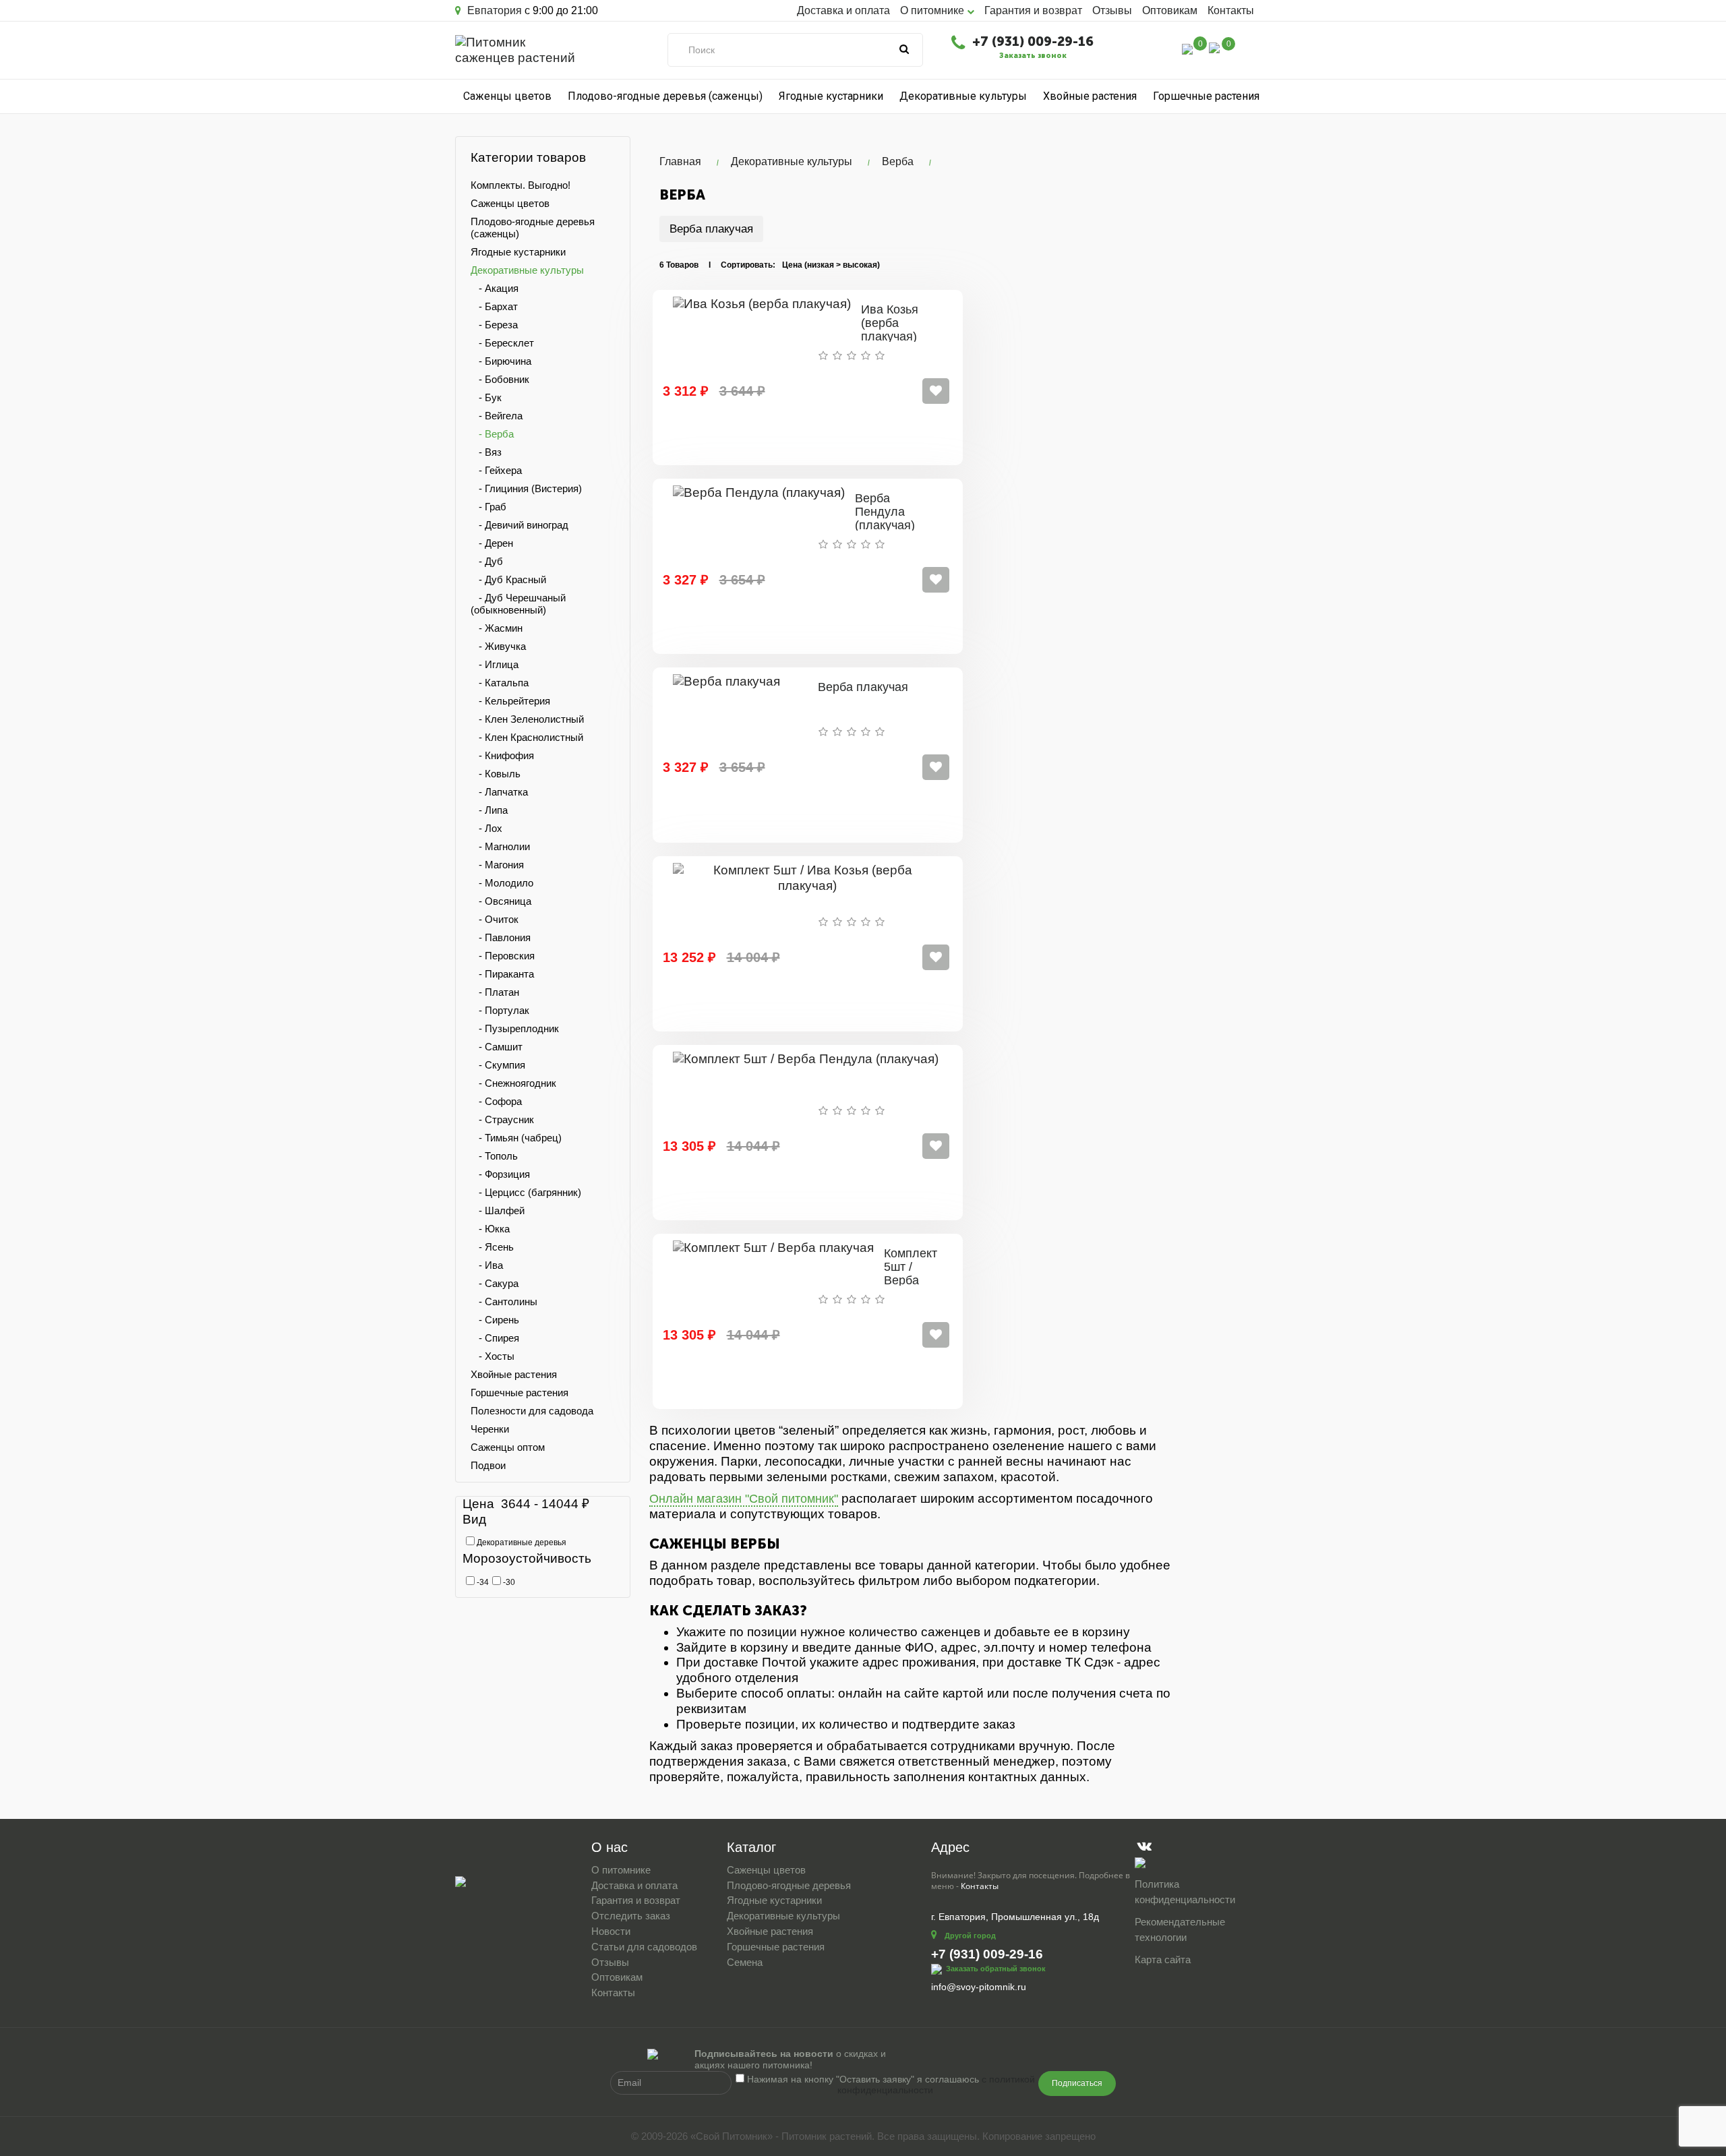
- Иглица (495, 664)
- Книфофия (502, 755)
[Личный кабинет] (1159, 51)
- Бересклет (502, 343)
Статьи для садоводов (644, 1947)
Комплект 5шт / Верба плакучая (911, 1273)
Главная (680, 161)
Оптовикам (1170, 10)
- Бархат (494, 306)
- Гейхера (496, 470)
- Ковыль (496, 774)
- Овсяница (501, 901)
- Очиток (495, 919)
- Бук (486, 397)
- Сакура (495, 1283)
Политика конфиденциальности (1185, 1892)
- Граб (488, 507)
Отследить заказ (631, 1916)
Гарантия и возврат (1033, 10)
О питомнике (621, 1870)
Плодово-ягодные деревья (789, 1885)
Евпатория (493, 10)
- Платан (495, 992)
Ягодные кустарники (831, 96)
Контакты (1231, 10)
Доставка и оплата (843, 10)
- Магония (497, 865)
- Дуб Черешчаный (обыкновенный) (518, 604)
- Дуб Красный (508, 579)
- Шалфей (498, 1210)
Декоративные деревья (520, 1543)
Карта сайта (1163, 1959)
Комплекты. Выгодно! (520, 185)
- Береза (494, 325)
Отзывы (1112, 10)
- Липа (489, 810)
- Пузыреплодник (515, 1028)
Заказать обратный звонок (996, 1968)
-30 (508, 1582)
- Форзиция (500, 1174)
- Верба (492, 434)
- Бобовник (500, 379)
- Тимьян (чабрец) (516, 1138)
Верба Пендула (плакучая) (885, 512)
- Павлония (501, 937)
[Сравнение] (1187, 48)
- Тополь (494, 1156)
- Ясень (492, 1247)
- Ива (487, 1265)
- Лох (486, 828)
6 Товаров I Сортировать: (717, 265)
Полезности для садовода (532, 1411)
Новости (611, 1931)
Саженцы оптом (508, 1447)
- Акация (495, 288)
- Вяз (486, 452)
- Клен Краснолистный (527, 737)
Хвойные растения (1090, 96)
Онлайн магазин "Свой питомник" (744, 1499)
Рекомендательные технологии (1180, 1929)
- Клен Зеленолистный (527, 719)
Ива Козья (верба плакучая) (890, 323)
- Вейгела (497, 416)
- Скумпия (498, 1065)
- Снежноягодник (513, 1083)
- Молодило (502, 883)
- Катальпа (500, 683)
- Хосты (493, 1356)
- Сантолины (504, 1301)
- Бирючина (501, 361)
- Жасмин (497, 628)
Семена (745, 1962)
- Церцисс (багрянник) (526, 1192)
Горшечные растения (1206, 96)
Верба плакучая (711, 229)
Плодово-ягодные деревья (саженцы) (665, 96)
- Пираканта (502, 974)
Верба (898, 161)
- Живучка (498, 646)
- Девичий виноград (519, 525)
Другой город (970, 1936)
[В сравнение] (936, 391)
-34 (482, 1582)
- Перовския (503, 956)
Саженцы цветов (507, 96)
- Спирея (495, 1338)
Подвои (488, 1465)
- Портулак (500, 1010)
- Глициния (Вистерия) (526, 488)
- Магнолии (500, 846)
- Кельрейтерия (510, 701)
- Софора (496, 1101)
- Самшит (497, 1047)
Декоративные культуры (963, 96)
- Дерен (492, 543)
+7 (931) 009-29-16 (1033, 41)
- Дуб (487, 561)
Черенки (490, 1429)
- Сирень (495, 1320)
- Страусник (502, 1119)
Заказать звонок (1033, 56)
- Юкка (490, 1229)
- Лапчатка (499, 792)
